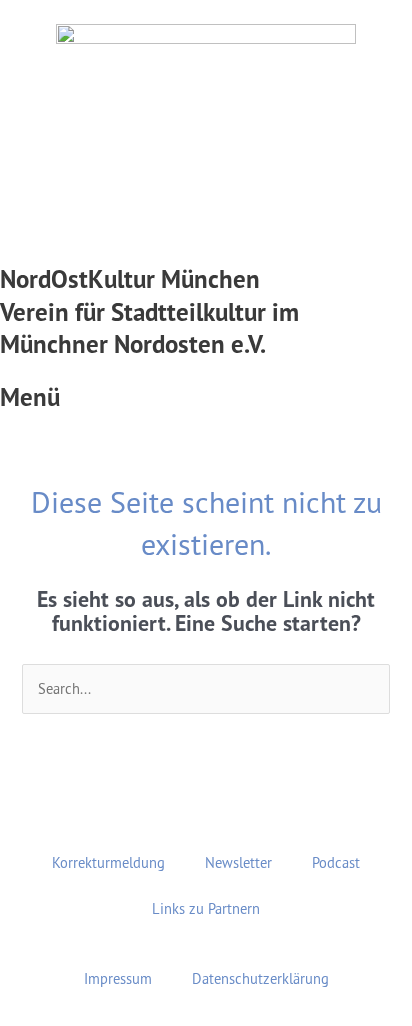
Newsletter (238, 862)
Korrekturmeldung (108, 862)
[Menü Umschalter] (206, 371)
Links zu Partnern (206, 908)
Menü (30, 397)
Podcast (336, 862)
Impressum (118, 978)
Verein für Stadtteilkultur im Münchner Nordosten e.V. (149, 328)
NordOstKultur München (130, 279)
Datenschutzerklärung (260, 978)
